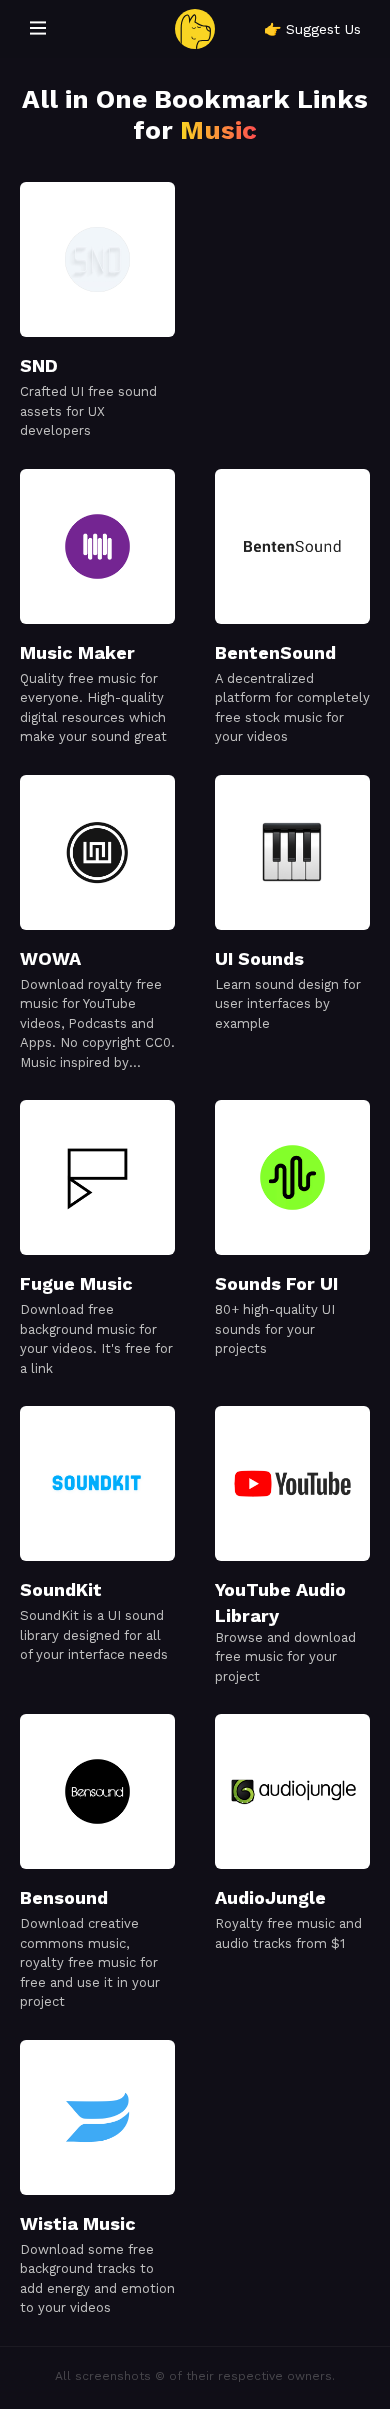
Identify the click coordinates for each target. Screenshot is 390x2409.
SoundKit (61, 1589)
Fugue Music (76, 1283)
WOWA (50, 958)
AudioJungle (270, 1897)
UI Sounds (259, 958)
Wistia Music (78, 2223)
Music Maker (77, 652)
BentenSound (275, 652)
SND (39, 365)
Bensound (64, 1897)
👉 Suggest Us (312, 29)
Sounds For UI (276, 1283)
